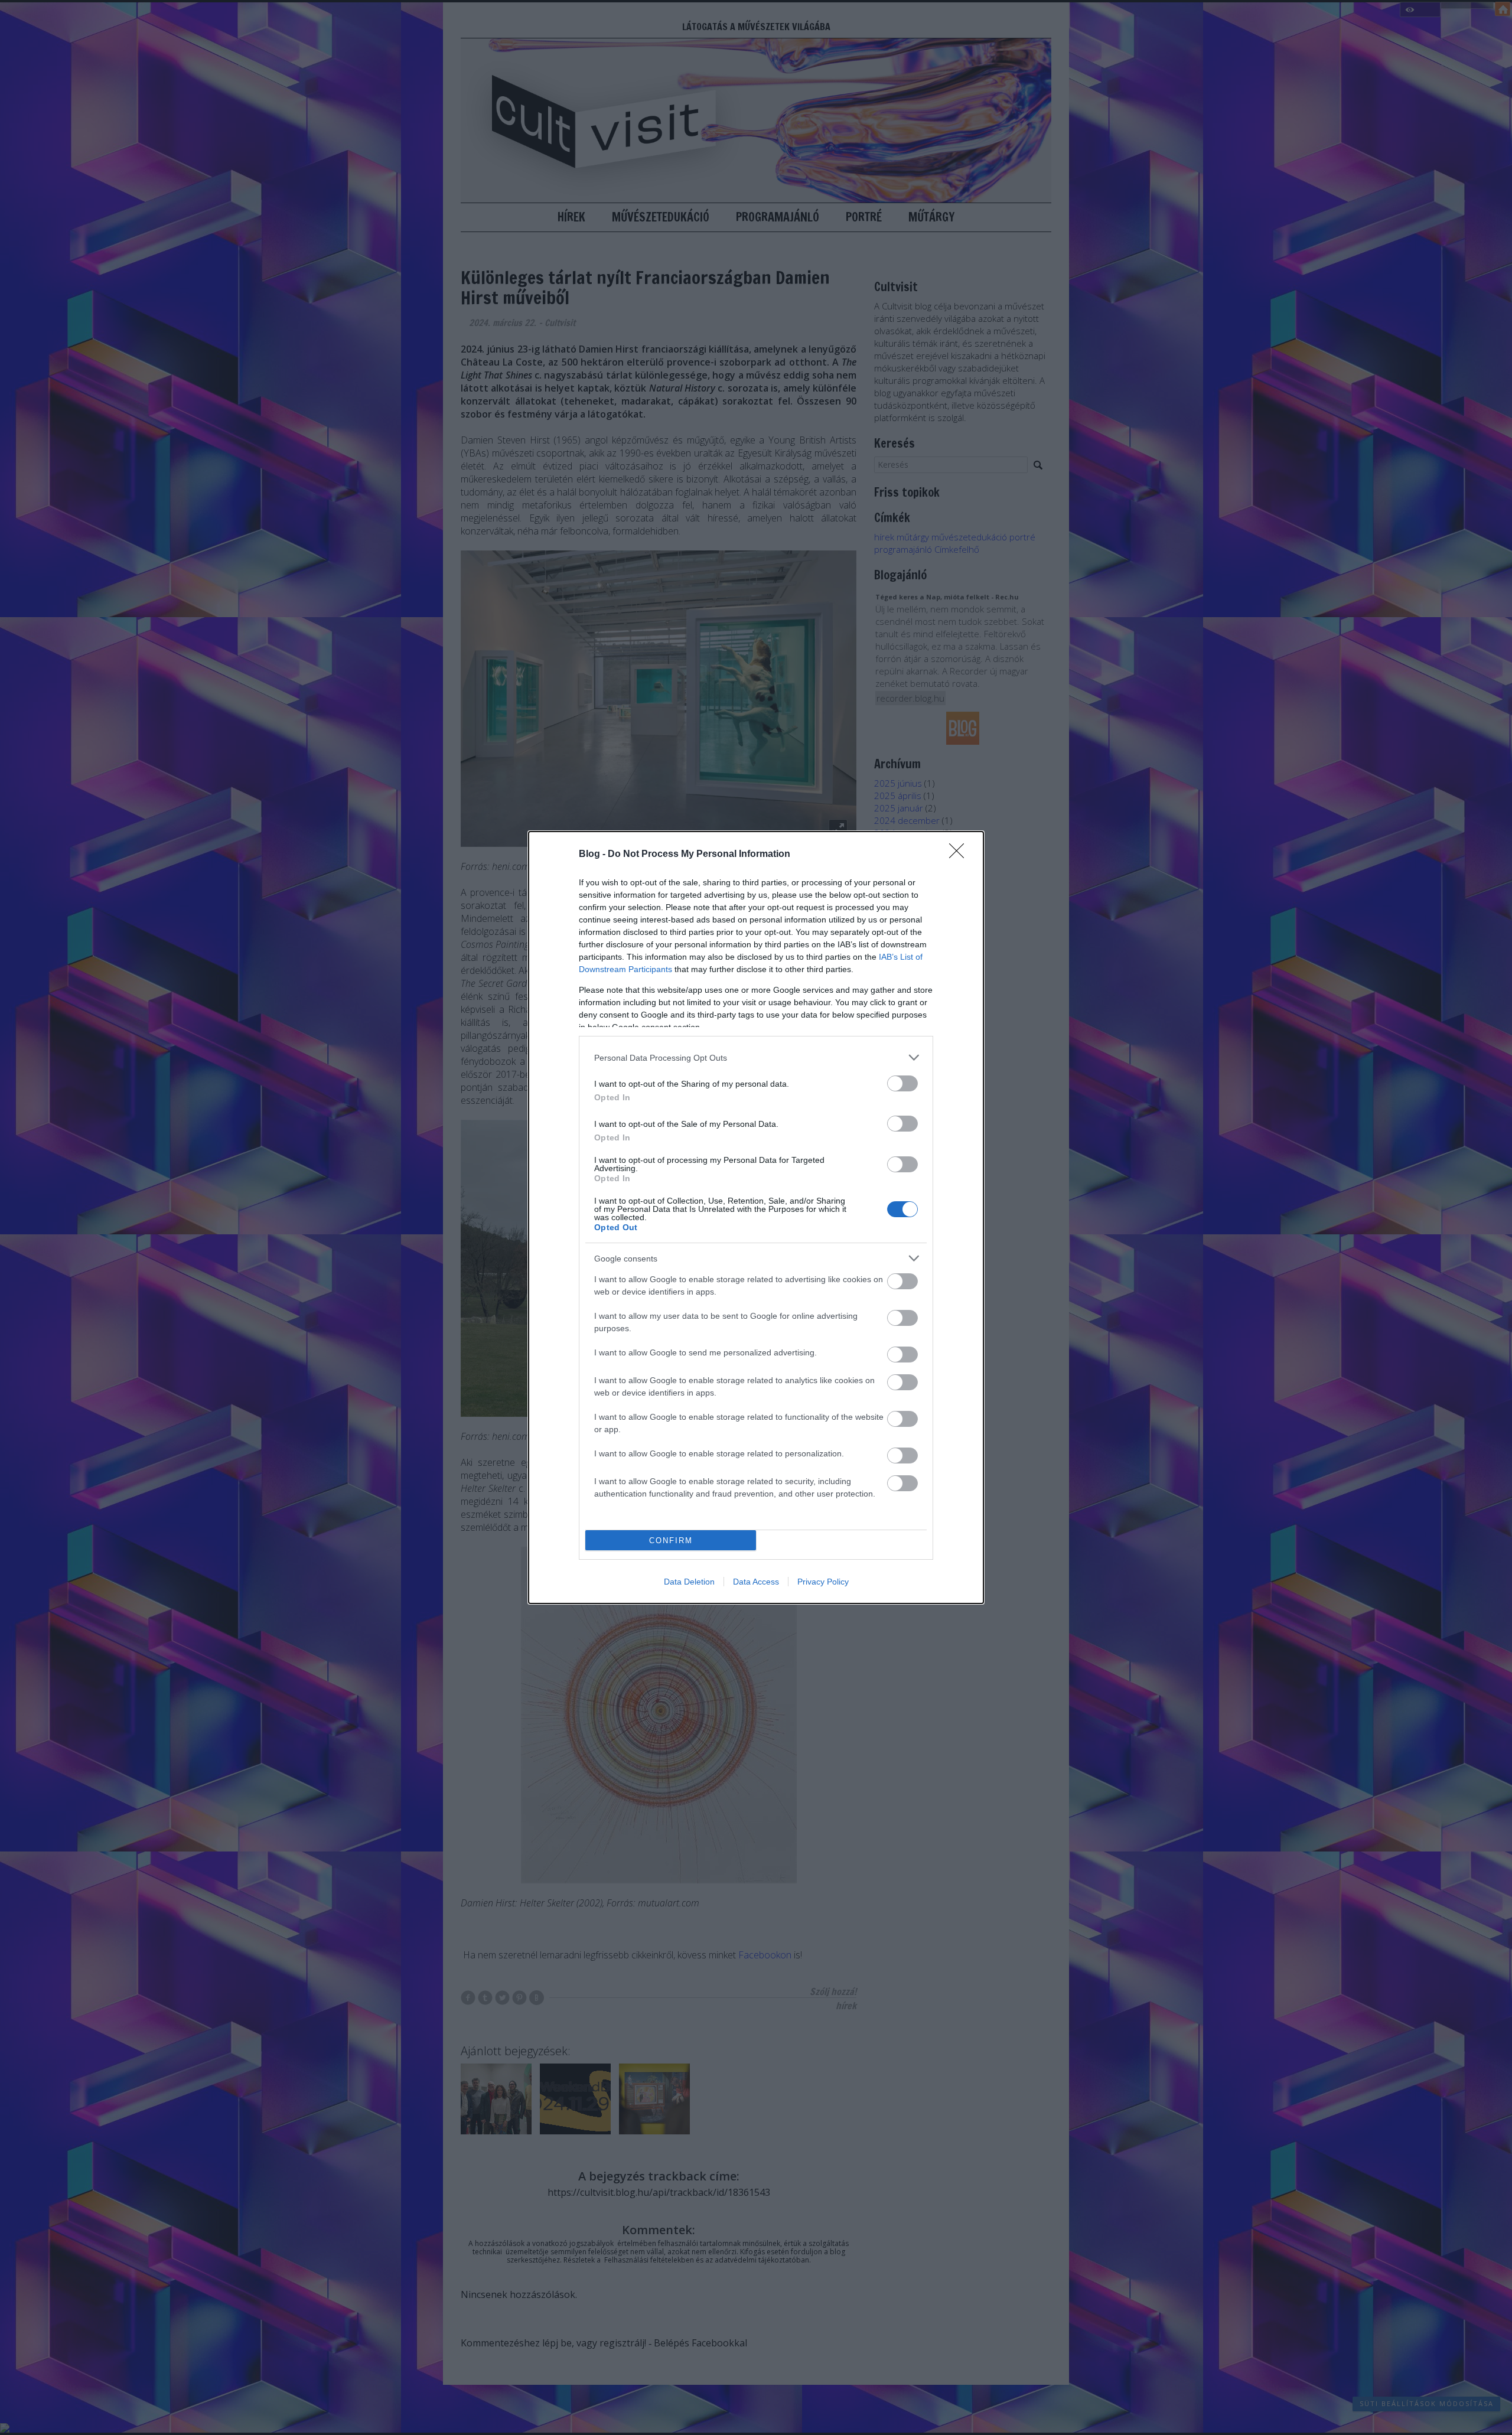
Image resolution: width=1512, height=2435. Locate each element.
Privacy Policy (823, 1582)
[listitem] (756, 1057)
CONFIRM (671, 1541)
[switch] (902, 1083)
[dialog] (756, 1217)
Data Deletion (689, 1582)
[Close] (960, 855)
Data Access (756, 1582)
